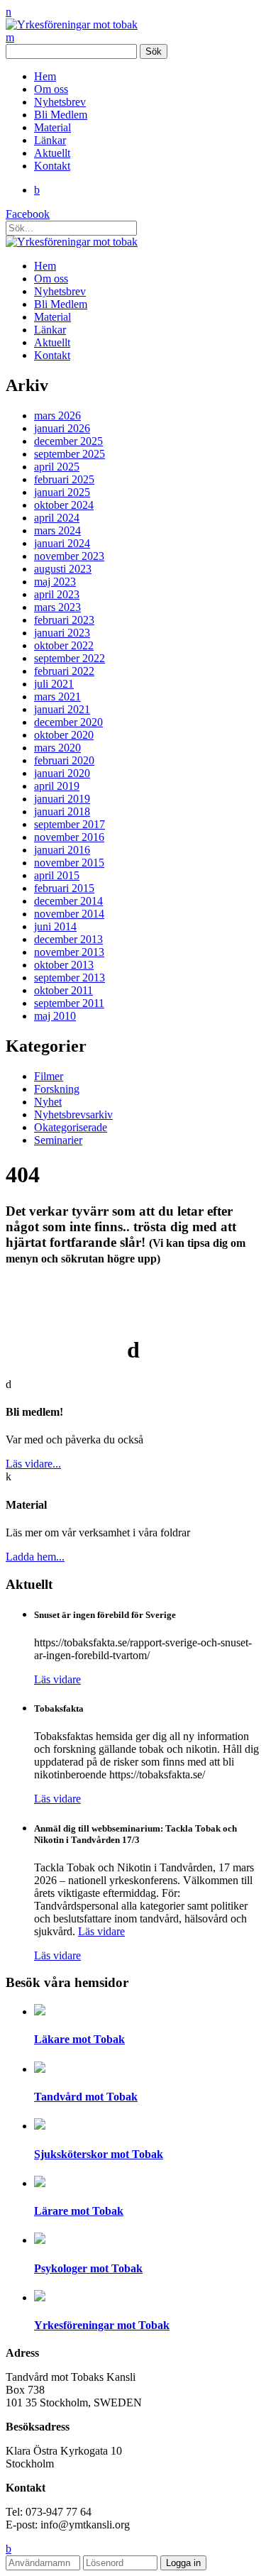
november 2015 (69, 863)
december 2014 (68, 901)
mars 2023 (57, 607)
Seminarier (58, 1140)
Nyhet (48, 1102)
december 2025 (68, 441)
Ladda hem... (35, 1557)
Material (52, 127)
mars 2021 (57, 697)
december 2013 (68, 939)
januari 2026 (62, 428)
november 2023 (69, 556)
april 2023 (57, 594)
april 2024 (57, 518)
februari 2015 (64, 888)
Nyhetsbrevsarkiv (73, 1114)
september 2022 (70, 658)
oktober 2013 (64, 965)
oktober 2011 (63, 990)
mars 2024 (57, 530)
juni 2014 (55, 926)
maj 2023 (55, 582)
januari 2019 (62, 799)
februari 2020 (64, 760)
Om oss (51, 89)
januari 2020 (62, 773)
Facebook (28, 214)
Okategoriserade (71, 1127)
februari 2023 (64, 620)
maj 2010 (55, 1016)
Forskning (57, 1089)
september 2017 (70, 824)
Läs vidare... (33, 1464)
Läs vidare (57, 1679)
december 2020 (68, 722)
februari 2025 (64, 479)
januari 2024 (62, 543)
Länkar (50, 140)
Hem (45, 76)
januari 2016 (62, 850)
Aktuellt (52, 153)
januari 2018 (62, 811)
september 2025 (70, 454)
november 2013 (69, 952)
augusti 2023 (63, 569)
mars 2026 (57, 415)
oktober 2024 (64, 505)
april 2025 (57, 467)
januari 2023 (62, 633)
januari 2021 (62, 709)
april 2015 (57, 875)
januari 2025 (62, 492)
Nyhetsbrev (60, 102)
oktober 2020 (64, 735)
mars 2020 (57, 748)
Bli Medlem (61, 115)
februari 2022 (64, 671)
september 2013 (70, 978)
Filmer (49, 1076)
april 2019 (57, 786)
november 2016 (69, 837)
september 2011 (69, 1003)
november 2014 (69, 914)
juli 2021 (54, 684)
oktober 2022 (64, 645)
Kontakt (52, 166)
